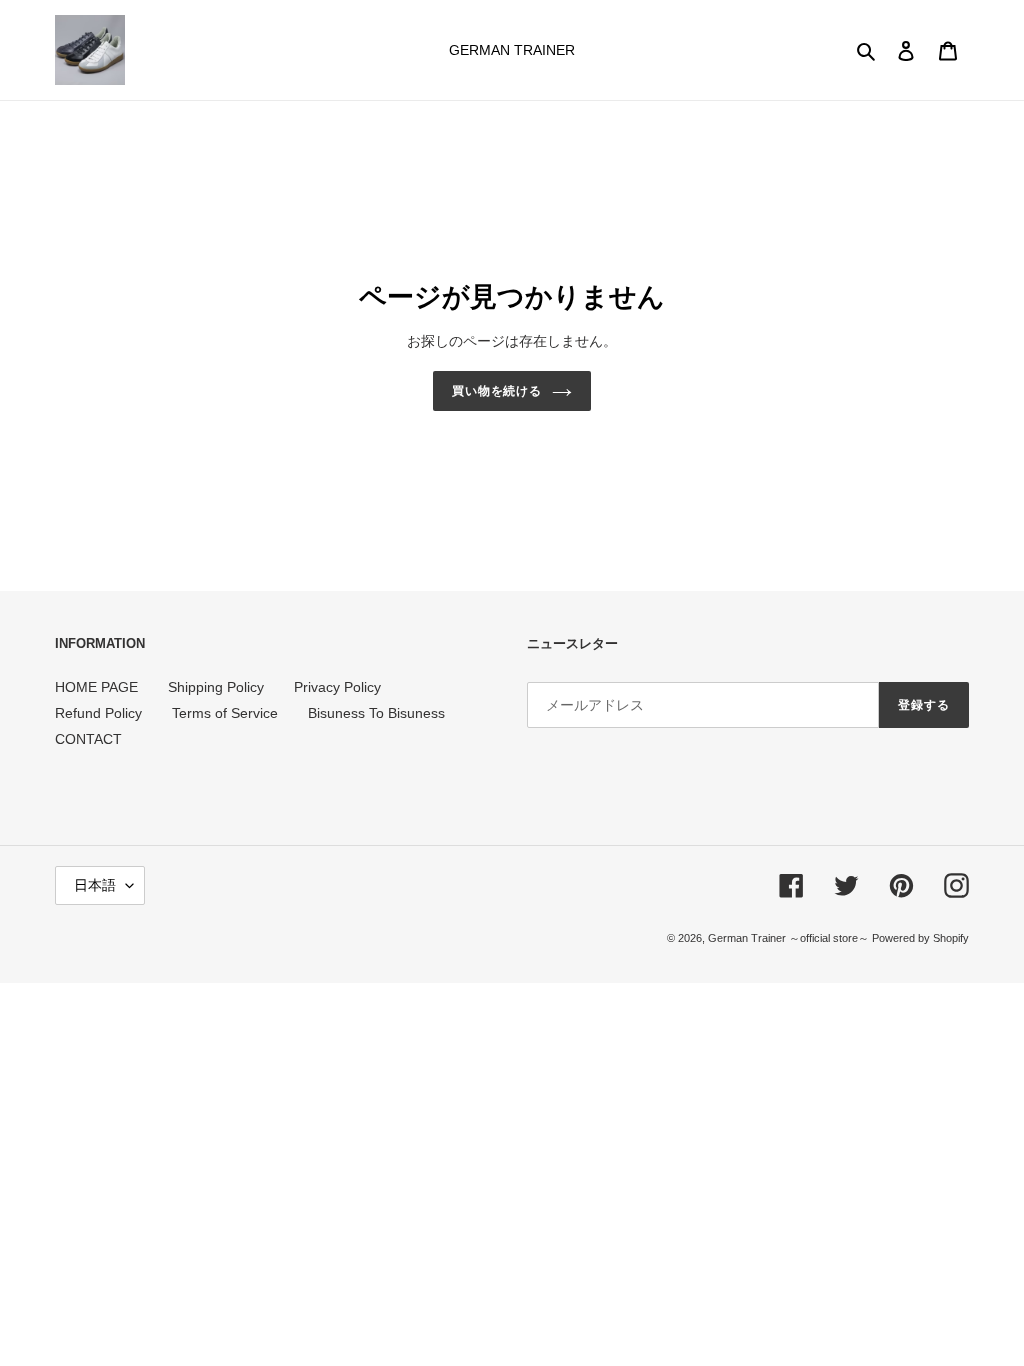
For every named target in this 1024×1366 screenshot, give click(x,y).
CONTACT (88, 739)
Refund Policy (98, 713)
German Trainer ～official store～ (790, 938)
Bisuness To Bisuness (376, 713)
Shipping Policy (216, 687)
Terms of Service (225, 713)
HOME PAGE (96, 687)
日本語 (95, 885)
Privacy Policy (337, 687)
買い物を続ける (497, 391)
